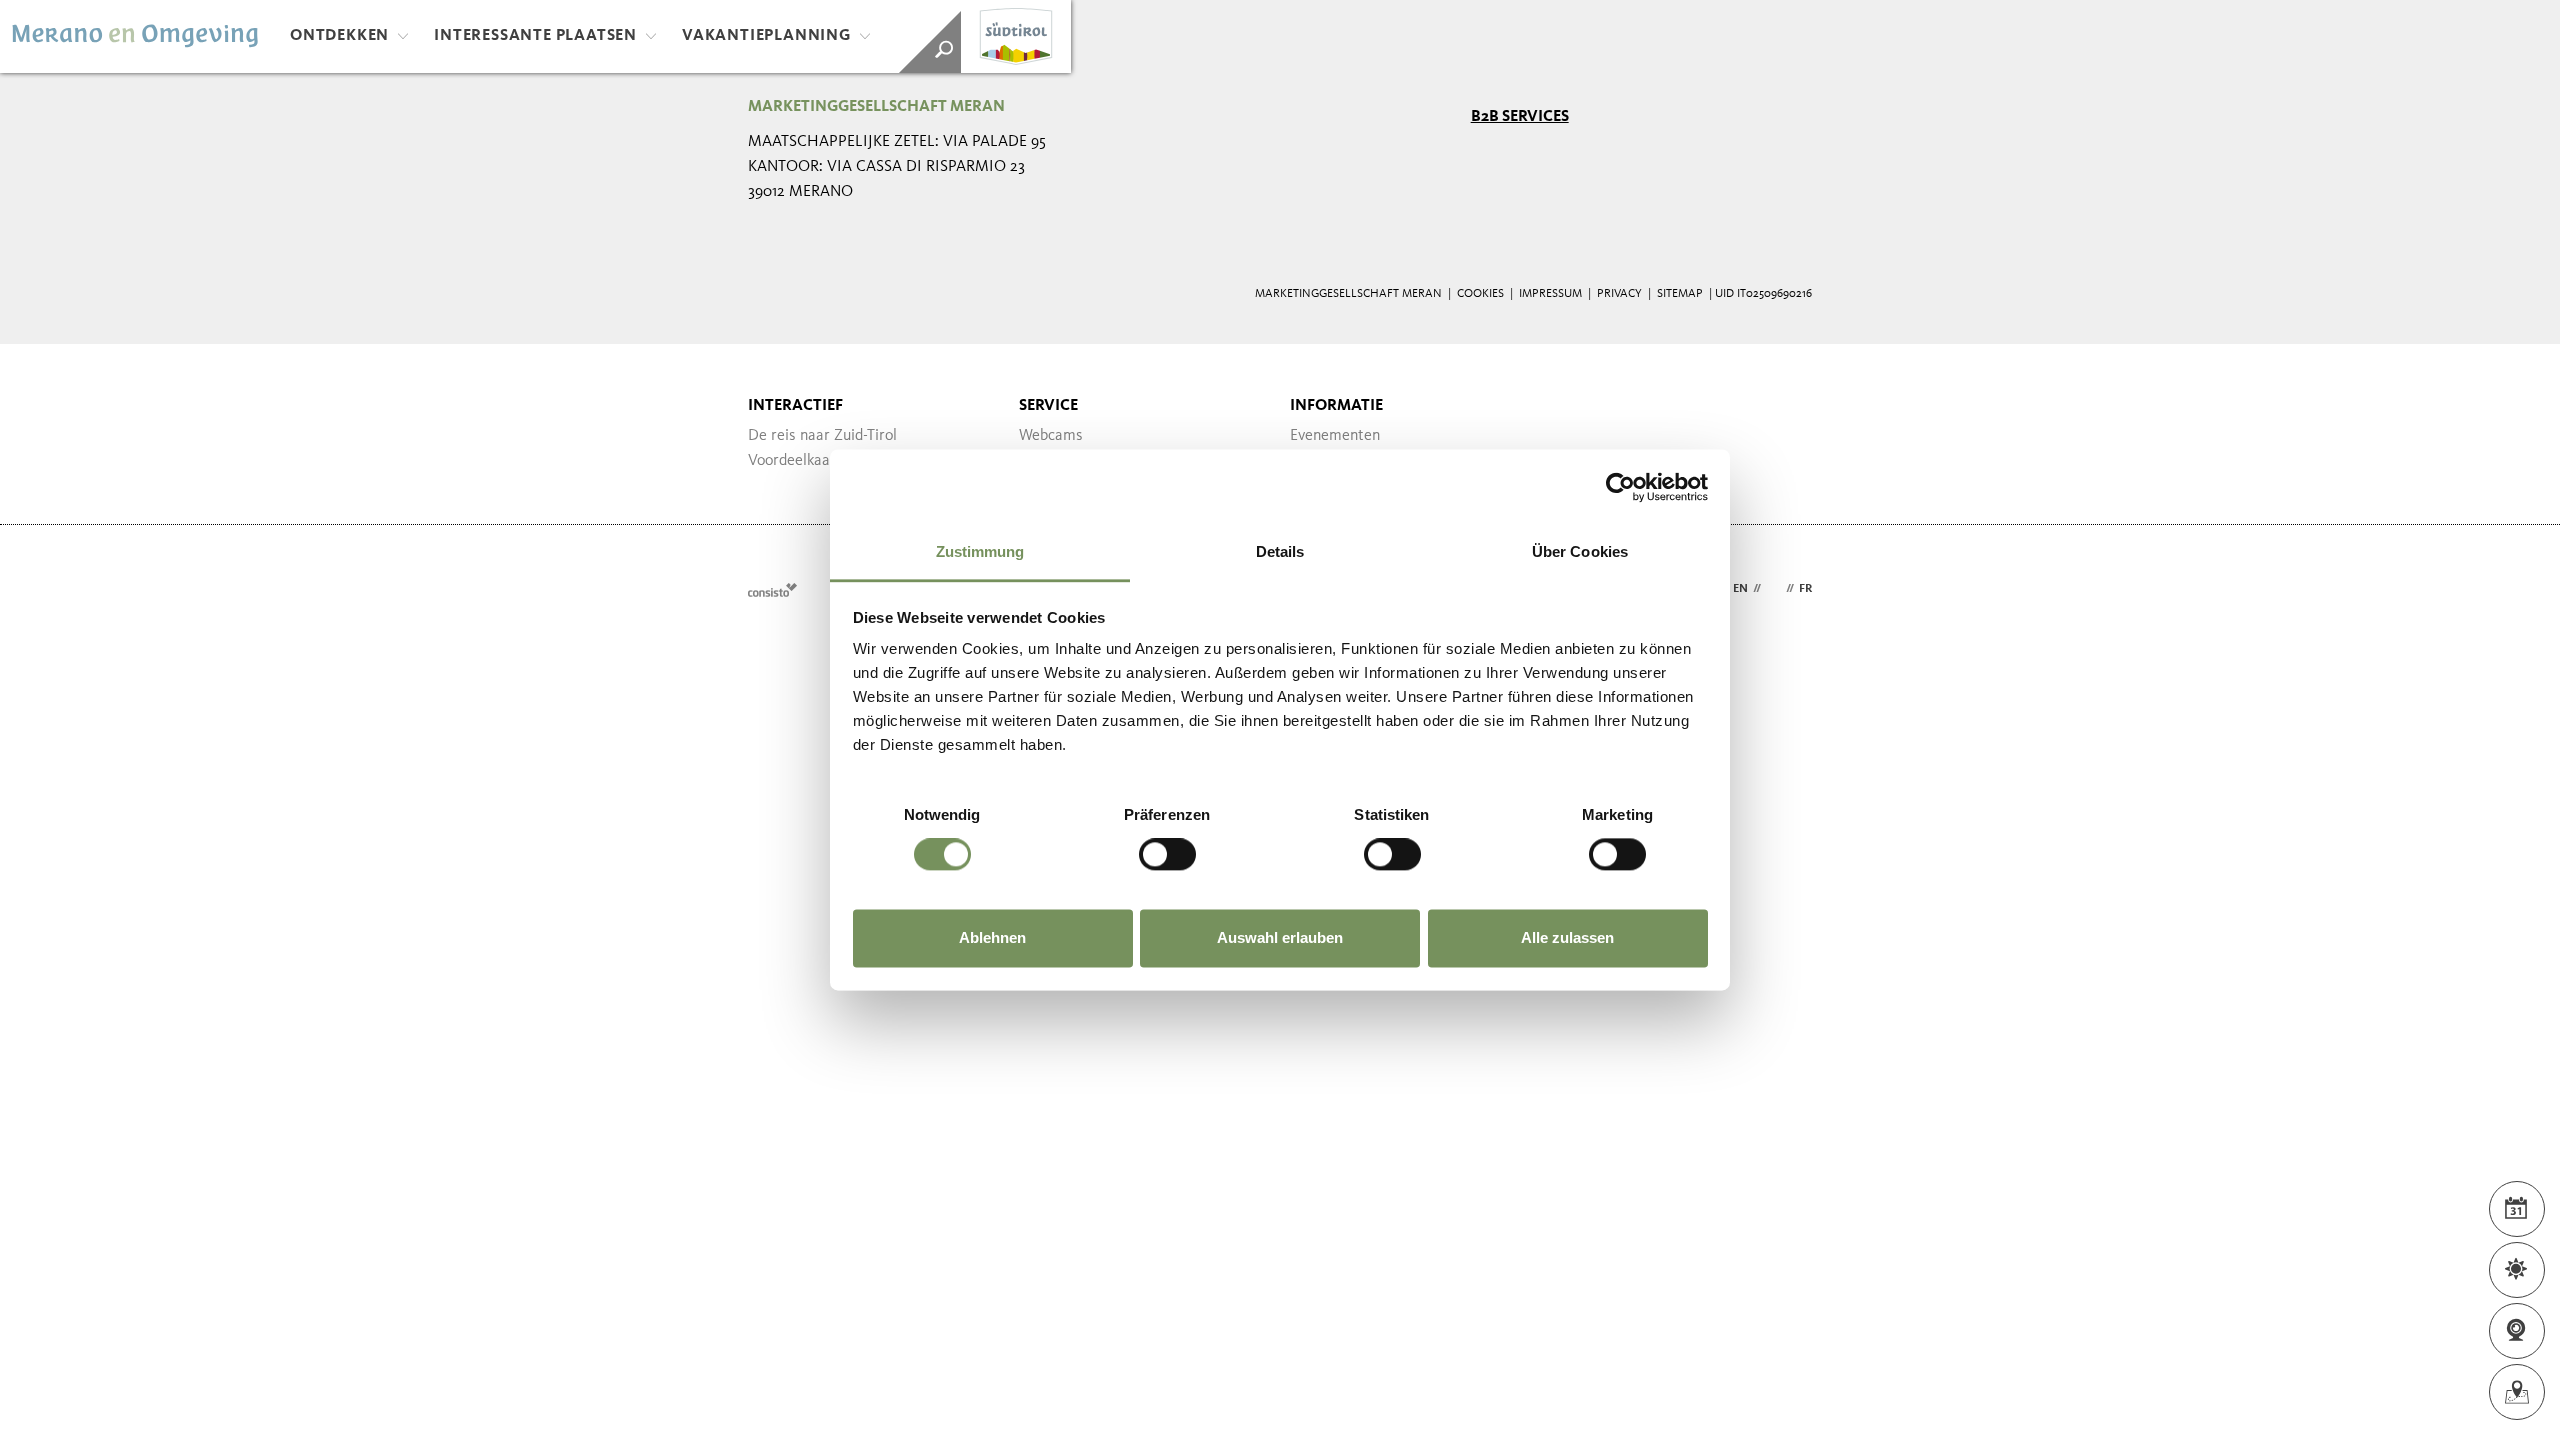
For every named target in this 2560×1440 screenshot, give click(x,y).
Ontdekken (339, 36)
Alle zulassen (1567, 937)
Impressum (1550, 294)
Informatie (1336, 406)
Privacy (1619, 294)
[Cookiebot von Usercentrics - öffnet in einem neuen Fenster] (1620, 487)
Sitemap (1680, 294)
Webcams (1051, 436)
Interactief (795, 406)
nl (1773, 589)
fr (1805, 589)
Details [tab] (1280, 551)
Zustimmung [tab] (980, 551)
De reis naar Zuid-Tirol (822, 436)
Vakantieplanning (766, 36)
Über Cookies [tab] (1580, 551)
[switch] (1167, 855)
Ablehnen (992, 937)
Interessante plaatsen (535, 36)
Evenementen (1335, 436)
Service (1048, 406)
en (1740, 589)
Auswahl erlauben (1280, 937)
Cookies (1480, 294)
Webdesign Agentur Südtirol (772, 589)
